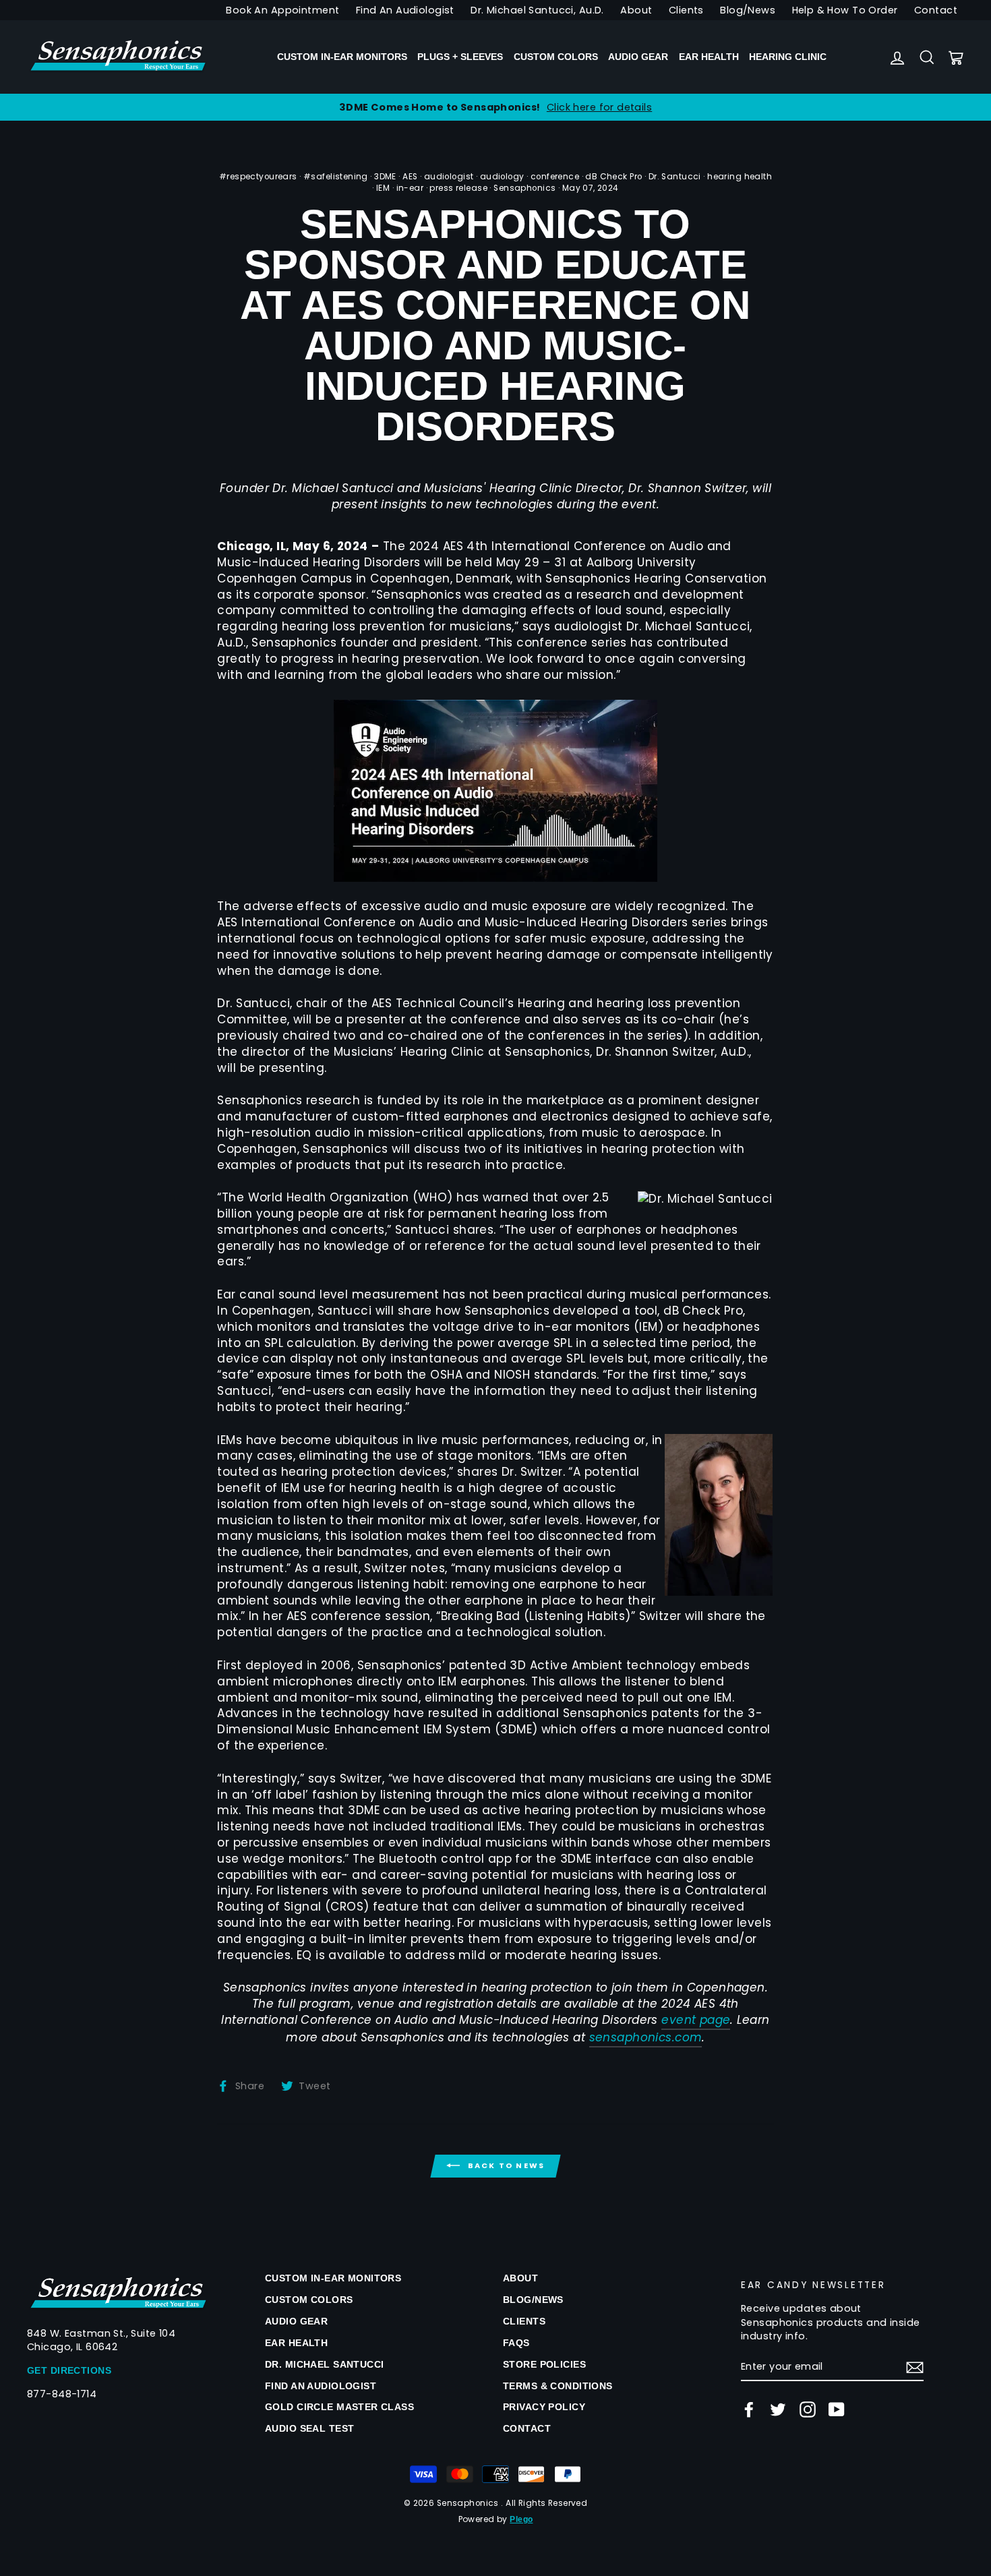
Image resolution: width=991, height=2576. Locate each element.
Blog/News (748, 10)
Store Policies (544, 2364)
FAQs (516, 2343)
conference (555, 177)
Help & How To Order (845, 10)
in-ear (410, 188)
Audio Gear (638, 57)
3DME (385, 177)
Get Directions (69, 2370)
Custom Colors (556, 57)
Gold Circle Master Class (339, 2407)
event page (696, 2020)
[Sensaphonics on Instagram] (808, 2409)
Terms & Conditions (558, 2386)
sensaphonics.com (646, 2038)
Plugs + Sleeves (460, 57)
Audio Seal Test (309, 2428)
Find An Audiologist (405, 10)
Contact (936, 10)
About (636, 10)
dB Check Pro (613, 177)
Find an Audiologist (321, 2386)
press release (458, 188)
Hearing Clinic (788, 57)
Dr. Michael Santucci (325, 2364)
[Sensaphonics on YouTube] (837, 2409)
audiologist (449, 177)
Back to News (505, 2165)
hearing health (740, 177)
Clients (686, 10)
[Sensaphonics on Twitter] (778, 2409)
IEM (383, 188)
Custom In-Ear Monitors (342, 57)
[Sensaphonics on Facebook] (749, 2409)
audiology (502, 177)
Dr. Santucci (675, 177)
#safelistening (336, 177)
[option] (495, 107)
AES (410, 177)
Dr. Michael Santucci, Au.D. (537, 10)
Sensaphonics (524, 188)
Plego (521, 2519)
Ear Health (709, 57)
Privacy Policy (544, 2407)
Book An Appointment (282, 10)
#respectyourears (258, 177)
